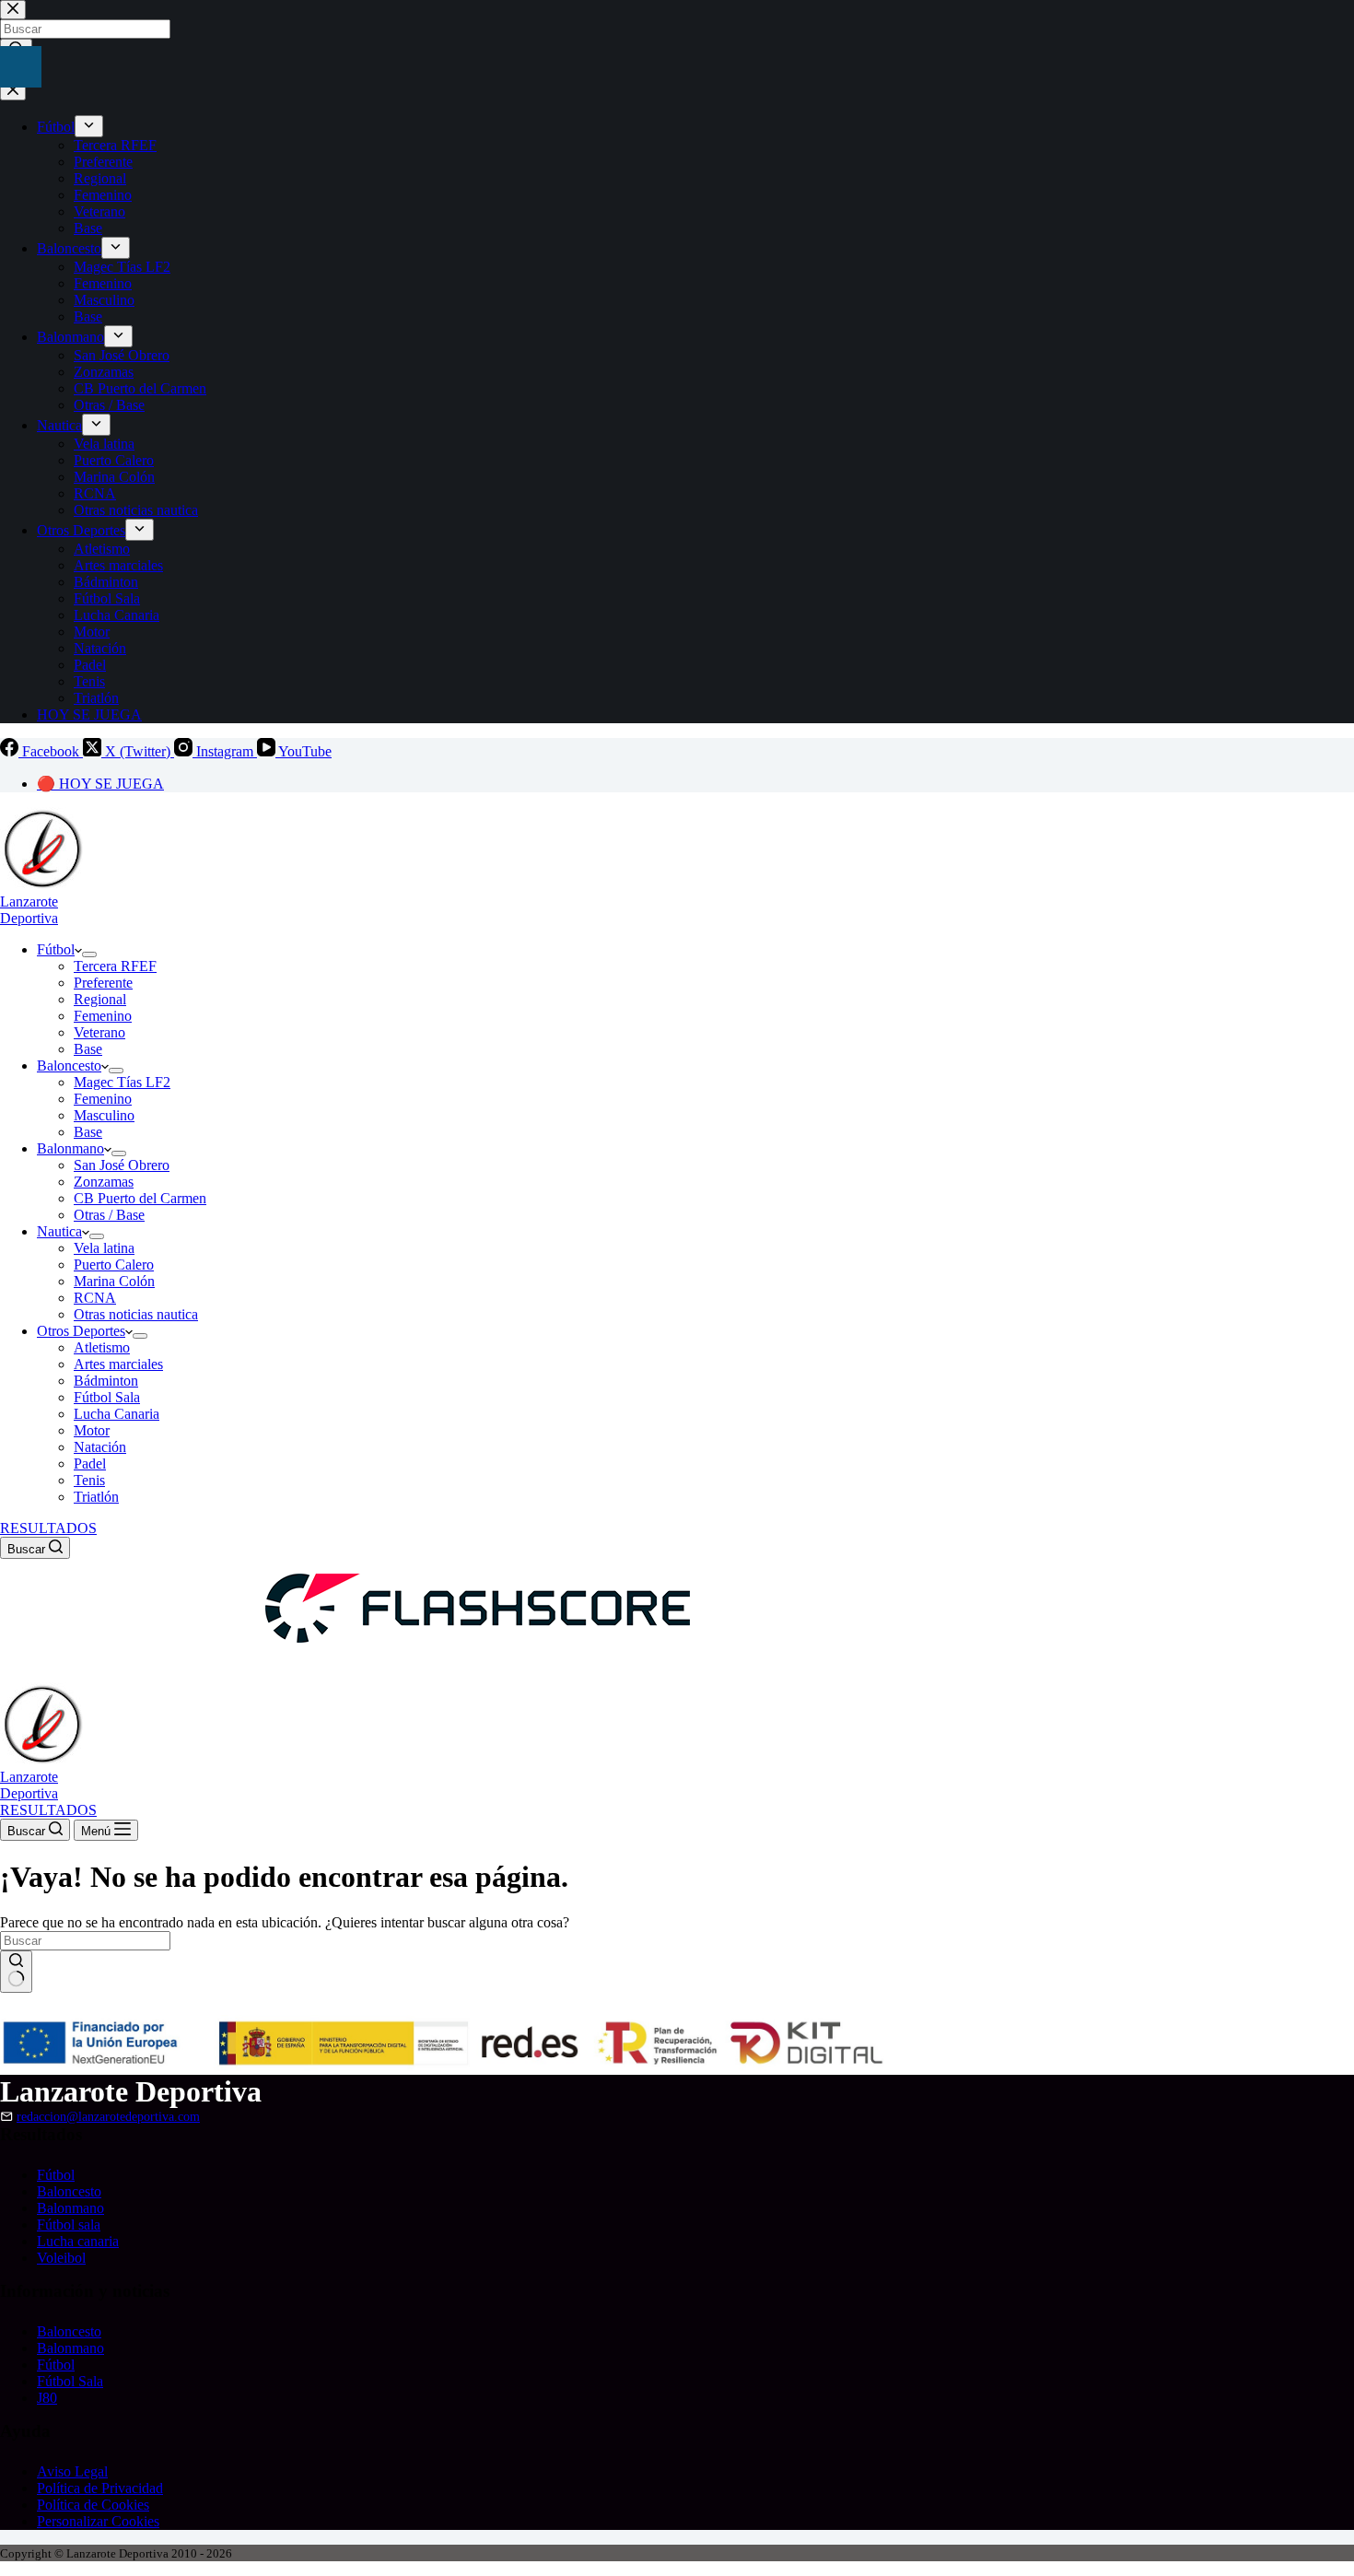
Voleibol (61, 2258)
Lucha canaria (78, 2241)
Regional (100, 999)
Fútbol (56, 949)
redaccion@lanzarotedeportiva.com (108, 2116)
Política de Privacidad (100, 2488)
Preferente (103, 983)
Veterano (99, 1032)
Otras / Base (109, 1215)
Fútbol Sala (107, 1397)
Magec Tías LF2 (122, 1082)
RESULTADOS (48, 1528)
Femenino (103, 1016)
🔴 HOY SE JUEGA (100, 784)
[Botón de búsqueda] (16, 1972)
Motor (92, 1430)
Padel (90, 1464)
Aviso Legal (72, 2471)
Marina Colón (114, 1281)
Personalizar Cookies (98, 2521)
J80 (47, 2398)
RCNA (95, 1298)
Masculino (104, 1115)
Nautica (59, 1231)
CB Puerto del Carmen (140, 1198)
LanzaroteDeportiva (29, 910)
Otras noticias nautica (136, 1314)
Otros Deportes (81, 1331)
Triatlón (96, 1497)
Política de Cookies (93, 2505)
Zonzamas (104, 1182)
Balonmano (70, 1148)
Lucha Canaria (117, 1414)
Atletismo (102, 1347)
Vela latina (104, 1248)
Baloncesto (69, 1066)
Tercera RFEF (115, 966)
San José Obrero (122, 1165)
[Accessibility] (21, 67)
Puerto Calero (114, 1265)
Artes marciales (118, 1364)
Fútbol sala (69, 2225)
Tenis (89, 1480)
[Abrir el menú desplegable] (89, 954)
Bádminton (106, 1381)
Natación (100, 1447)
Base (88, 1049)
